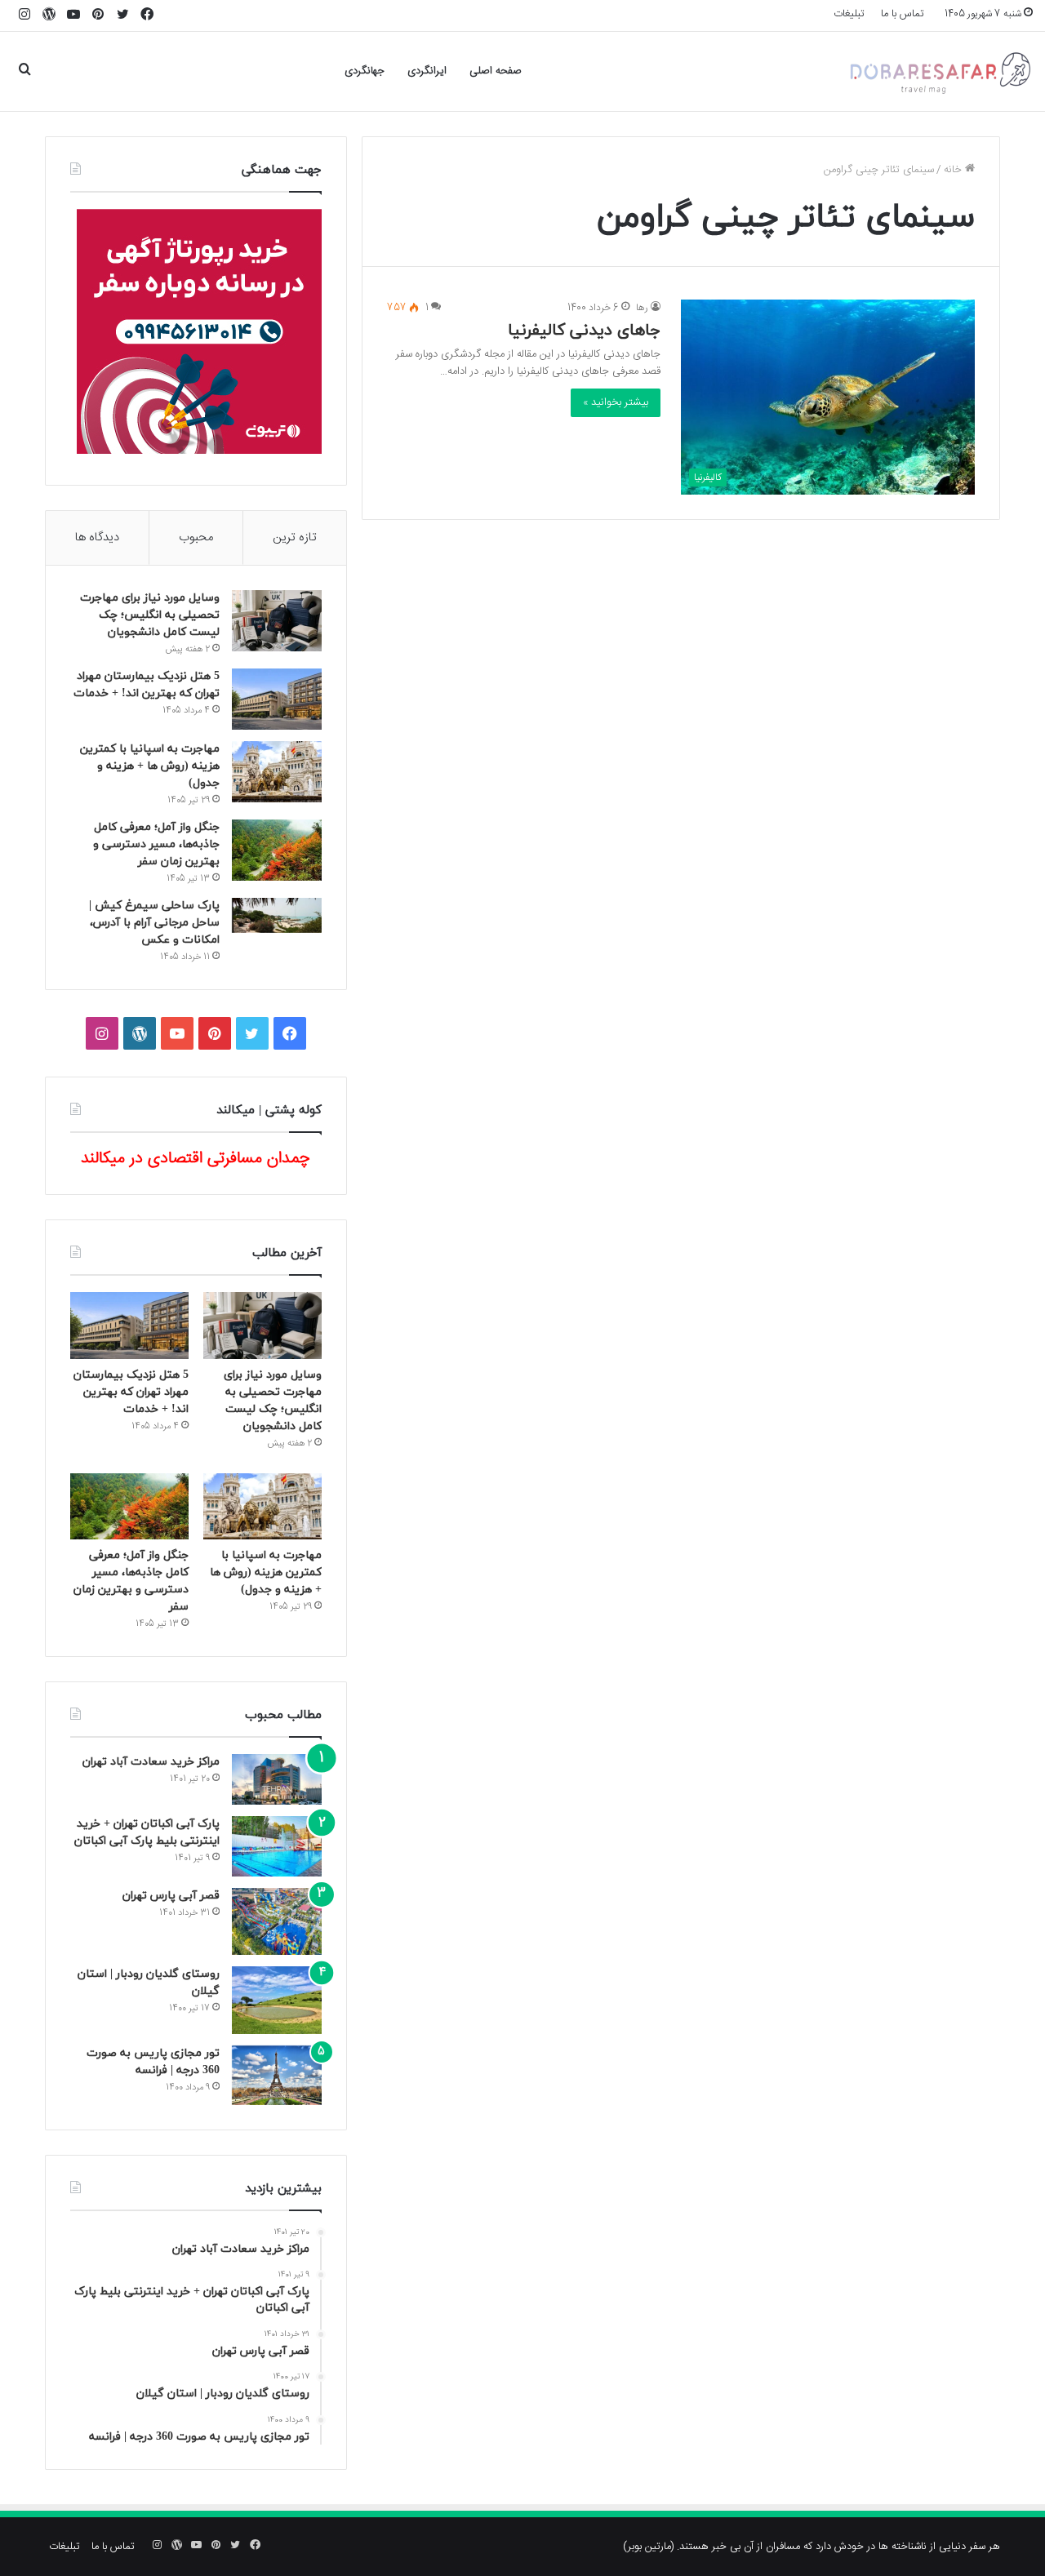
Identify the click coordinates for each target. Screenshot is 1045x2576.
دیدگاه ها (97, 537)
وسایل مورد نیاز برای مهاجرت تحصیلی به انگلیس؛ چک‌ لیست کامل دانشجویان (150, 615)
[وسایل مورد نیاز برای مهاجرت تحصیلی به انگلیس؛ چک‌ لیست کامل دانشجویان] (277, 621)
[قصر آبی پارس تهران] (277, 1922)
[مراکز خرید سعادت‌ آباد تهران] (277, 1779)
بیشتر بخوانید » (616, 402)
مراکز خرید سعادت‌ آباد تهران (151, 1762)
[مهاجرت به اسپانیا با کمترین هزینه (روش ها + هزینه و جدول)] (277, 772)
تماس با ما (903, 14)
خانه (954, 170)
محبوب (196, 537)
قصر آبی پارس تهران (171, 1896)
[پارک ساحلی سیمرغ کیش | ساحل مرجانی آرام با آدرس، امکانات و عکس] (277, 915)
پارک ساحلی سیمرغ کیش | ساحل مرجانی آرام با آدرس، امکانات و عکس (154, 923)
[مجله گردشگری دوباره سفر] (939, 71)
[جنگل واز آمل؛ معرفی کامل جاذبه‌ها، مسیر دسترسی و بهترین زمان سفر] (277, 850)
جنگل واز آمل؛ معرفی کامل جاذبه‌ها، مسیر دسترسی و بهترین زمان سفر (156, 844)
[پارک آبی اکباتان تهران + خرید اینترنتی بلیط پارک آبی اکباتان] (277, 1846)
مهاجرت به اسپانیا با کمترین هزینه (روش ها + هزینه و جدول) (150, 766)
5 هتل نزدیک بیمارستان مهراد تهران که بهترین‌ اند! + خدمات (131, 1392)
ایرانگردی (427, 71)
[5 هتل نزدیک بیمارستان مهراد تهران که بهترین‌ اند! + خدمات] (277, 699)
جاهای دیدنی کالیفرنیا (584, 331)
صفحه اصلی (496, 71)
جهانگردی (365, 71)
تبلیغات (849, 14)
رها (642, 308)
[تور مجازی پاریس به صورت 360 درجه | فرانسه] (277, 2075)
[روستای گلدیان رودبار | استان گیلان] (277, 2000)
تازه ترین (295, 537)
